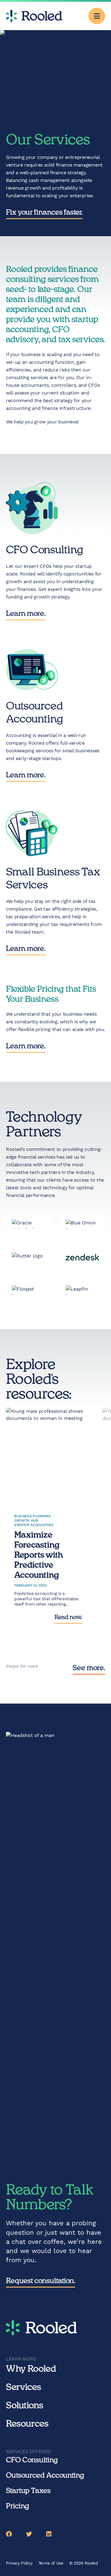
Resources (27, 2424)
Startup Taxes (28, 2491)
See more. (89, 1668)
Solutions (25, 2406)
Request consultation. (41, 2281)
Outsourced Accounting (45, 2476)
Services (24, 2387)
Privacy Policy (19, 2563)
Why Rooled (31, 2369)
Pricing (17, 2506)
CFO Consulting (32, 2460)
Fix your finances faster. (44, 213)
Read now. (68, 1617)
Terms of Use (51, 2563)
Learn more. (26, 614)
